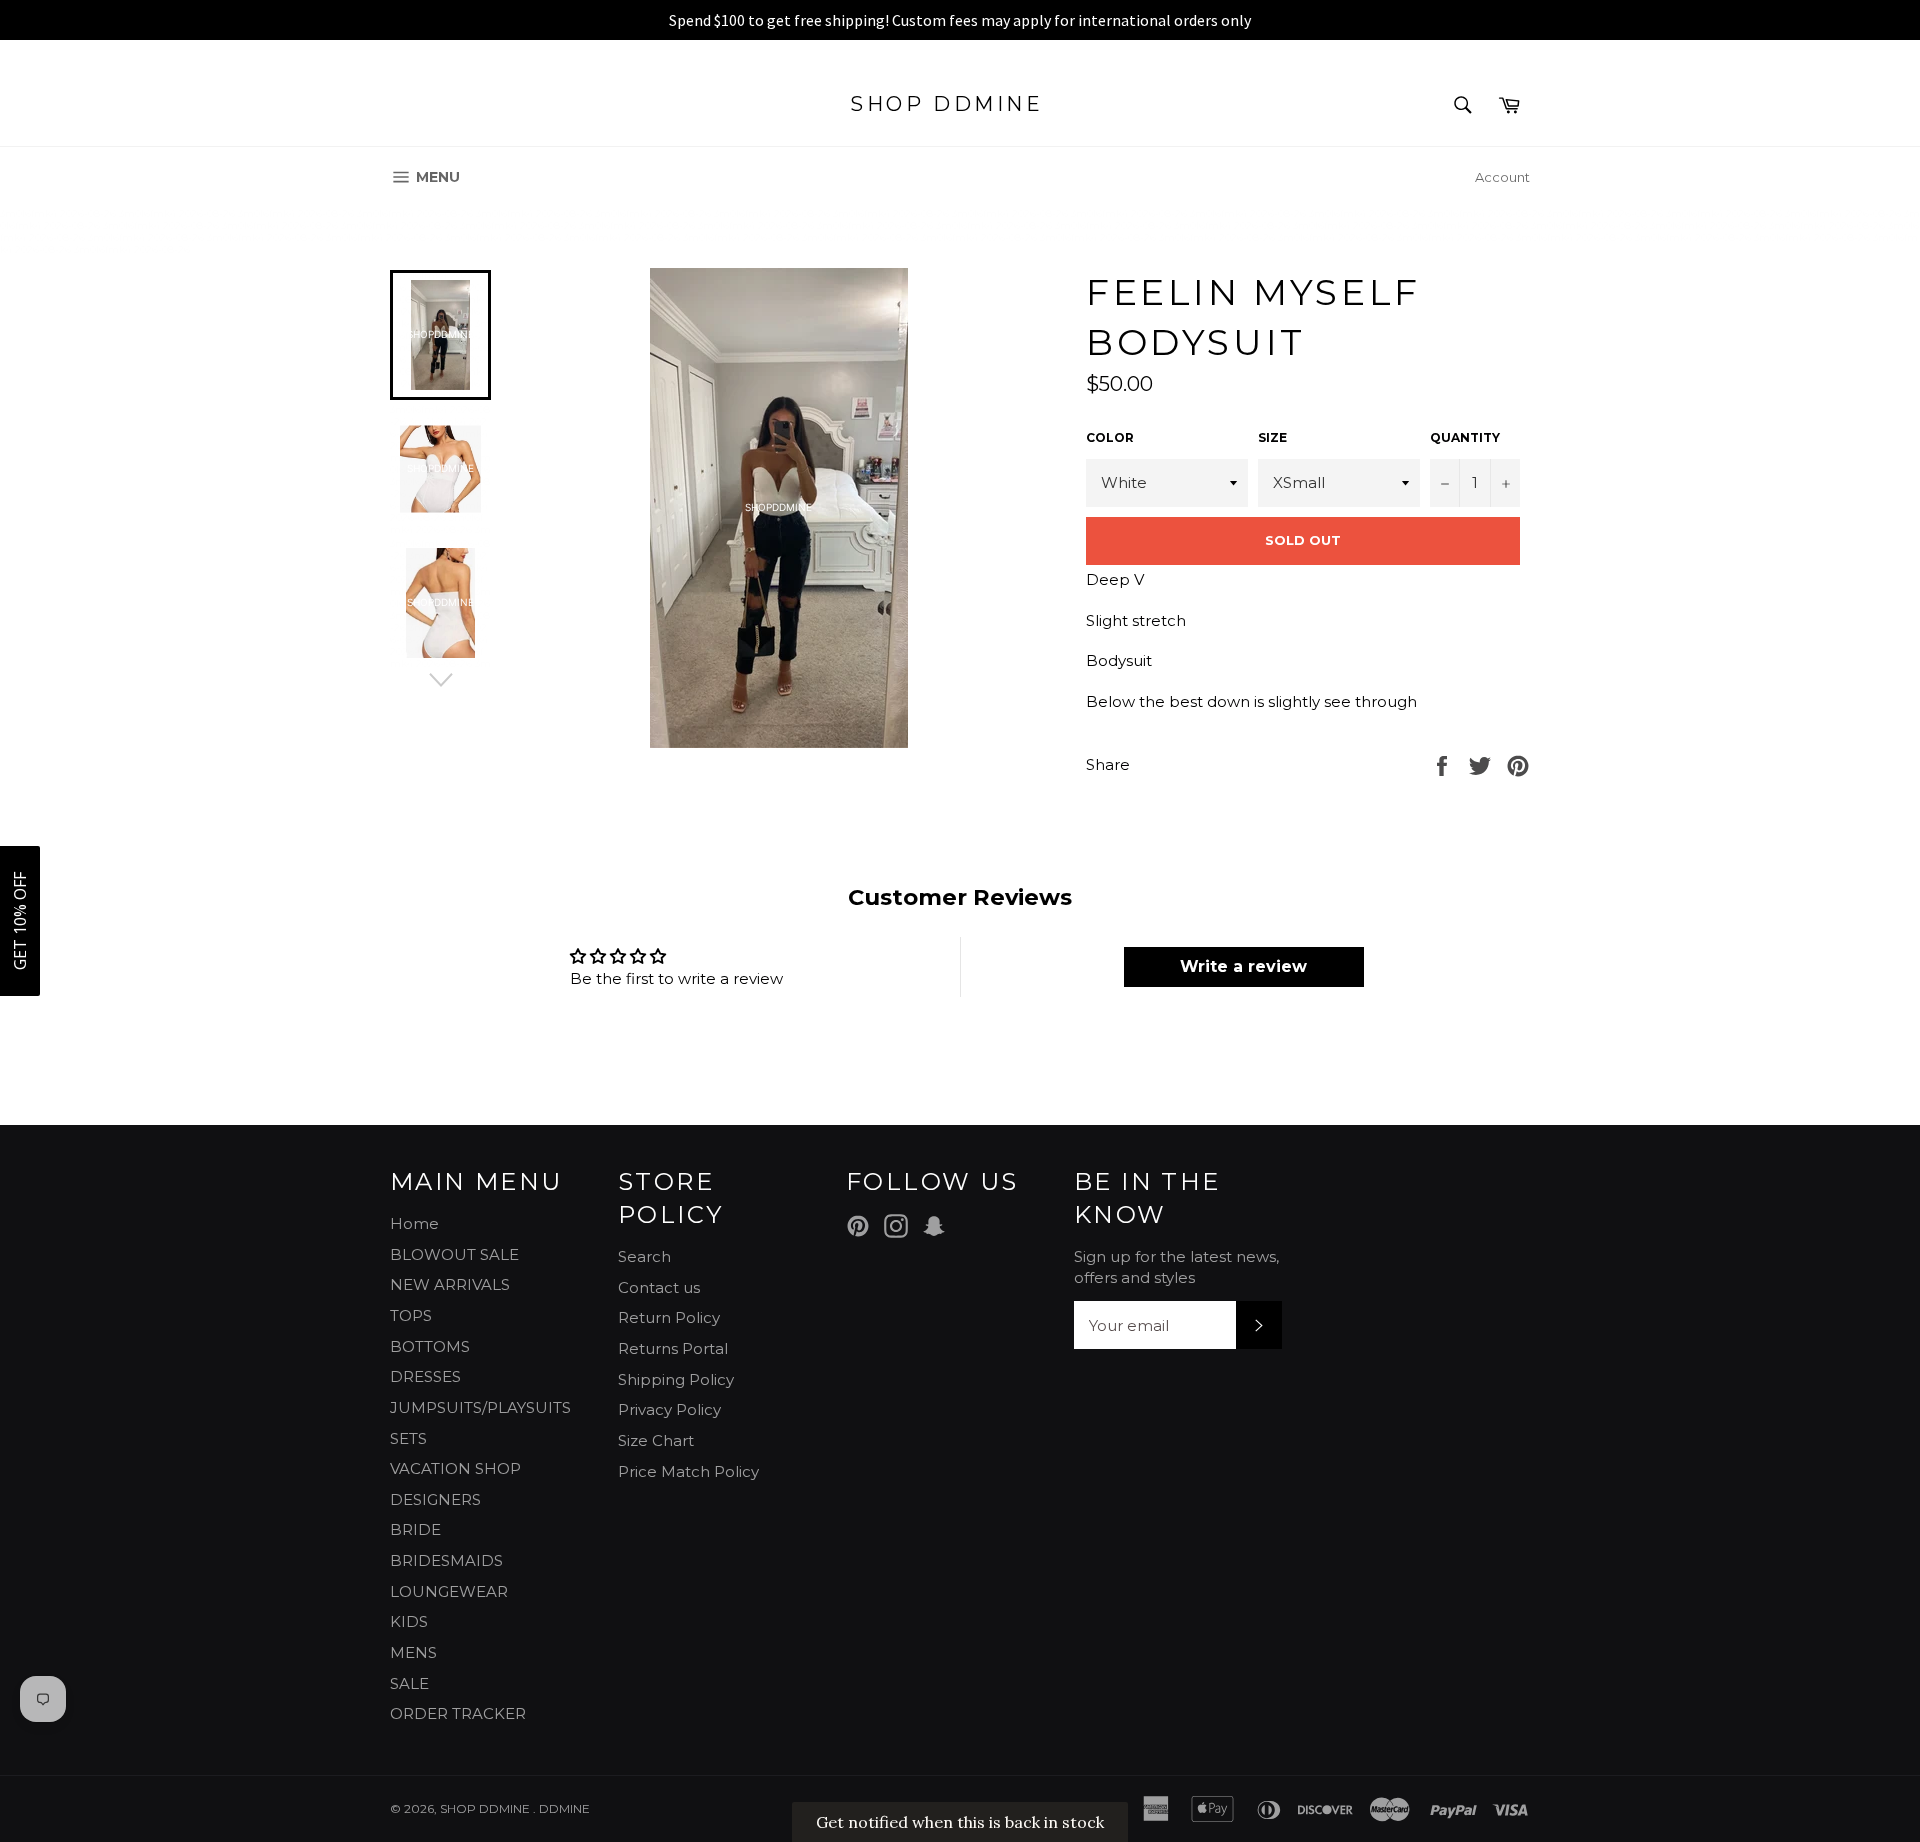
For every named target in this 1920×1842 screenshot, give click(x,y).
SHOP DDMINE (947, 104)
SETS (408, 1438)
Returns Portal (673, 1348)
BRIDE (415, 1529)
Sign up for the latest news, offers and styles (1176, 1267)
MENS (413, 1652)
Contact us (659, 1287)
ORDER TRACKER (458, 1713)
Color (1110, 437)
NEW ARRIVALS (450, 1284)
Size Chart (656, 1440)
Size (1272, 437)
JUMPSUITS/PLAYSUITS (480, 1407)
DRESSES (425, 1376)
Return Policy (669, 1317)
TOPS (411, 1315)
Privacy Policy (669, 1409)
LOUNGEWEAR (449, 1591)
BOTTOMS (430, 1346)
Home (414, 1223)
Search (644, 1256)
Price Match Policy (688, 1471)
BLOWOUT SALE (454, 1254)
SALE (409, 1683)
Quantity (1465, 437)
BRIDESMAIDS (446, 1560)
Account (1502, 177)
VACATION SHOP (455, 1468)
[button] (20, 921)
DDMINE (564, 1808)
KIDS (409, 1621)
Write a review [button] (1243, 966)
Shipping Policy (676, 1379)
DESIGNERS (435, 1499)
